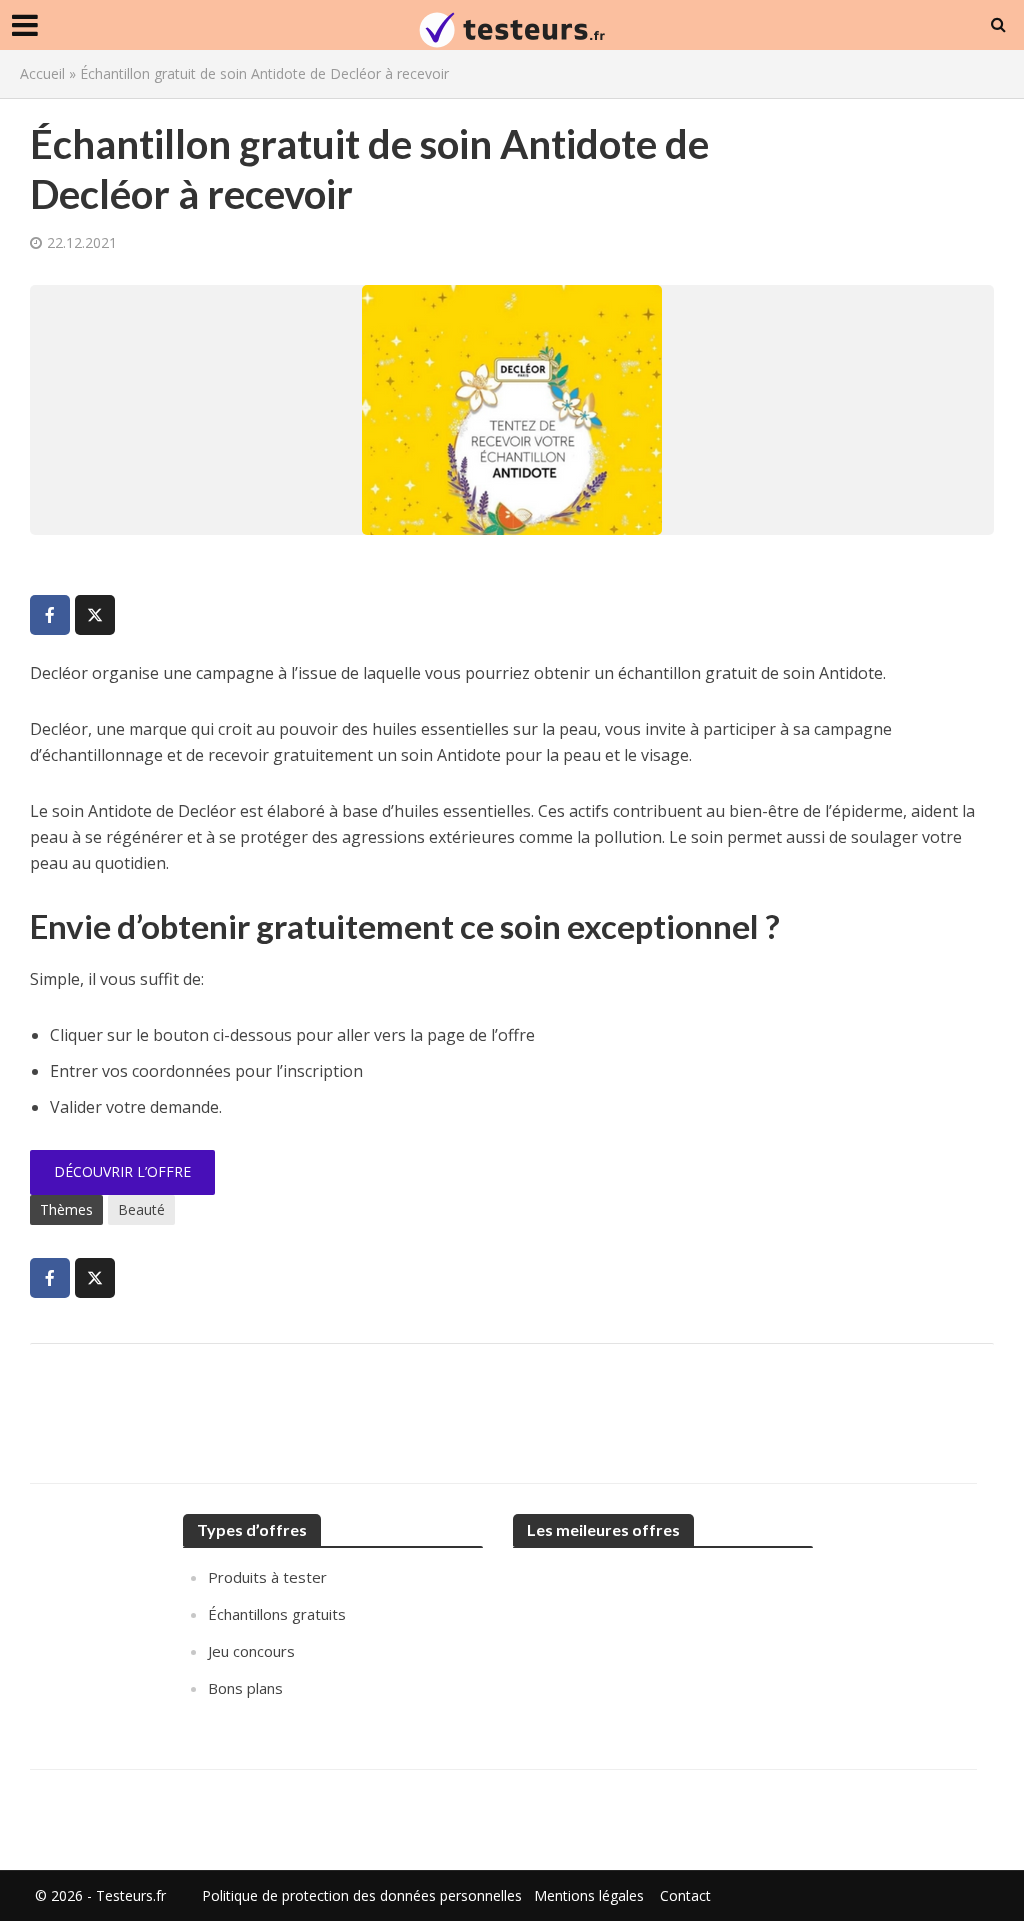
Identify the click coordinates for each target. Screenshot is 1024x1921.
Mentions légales (589, 1895)
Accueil (42, 73)
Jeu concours (251, 1651)
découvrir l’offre (122, 1171)
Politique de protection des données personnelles (362, 1895)
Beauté (141, 1209)
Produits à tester (267, 1577)
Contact (685, 1895)
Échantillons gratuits (277, 1614)
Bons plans (245, 1688)
